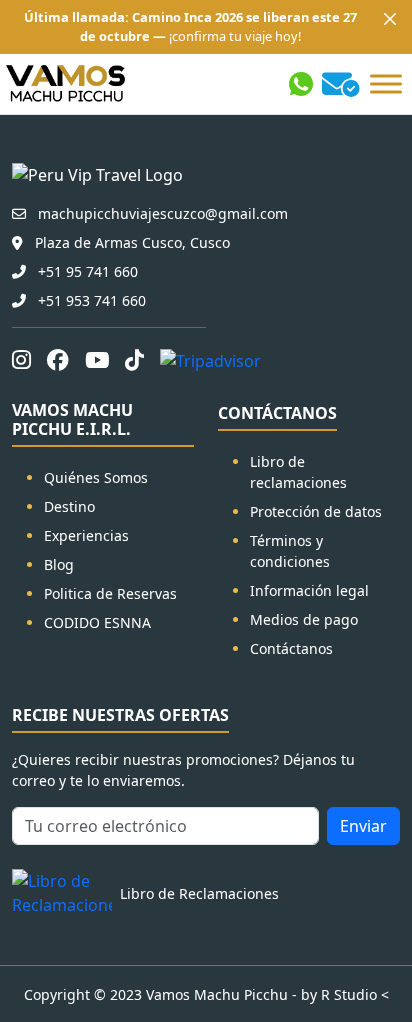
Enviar (363, 826)
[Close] (390, 19)
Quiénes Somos (96, 477)
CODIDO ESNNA (97, 622)
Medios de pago (304, 619)
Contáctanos (291, 648)
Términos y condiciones (290, 551)
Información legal (309, 590)
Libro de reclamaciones (298, 472)
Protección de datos (316, 511)
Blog (59, 564)
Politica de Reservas (110, 593)
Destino (69, 506)
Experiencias (86, 535)
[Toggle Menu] (386, 84)
